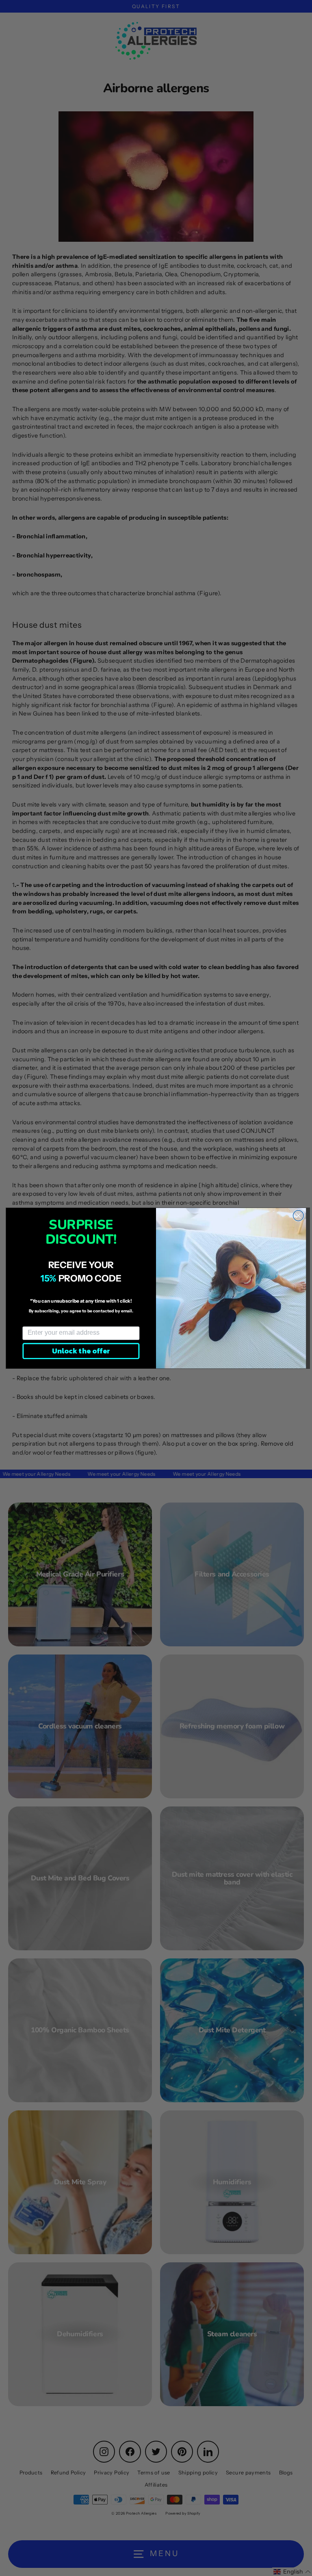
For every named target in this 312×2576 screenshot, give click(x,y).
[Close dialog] (298, 1215)
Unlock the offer (81, 1351)
